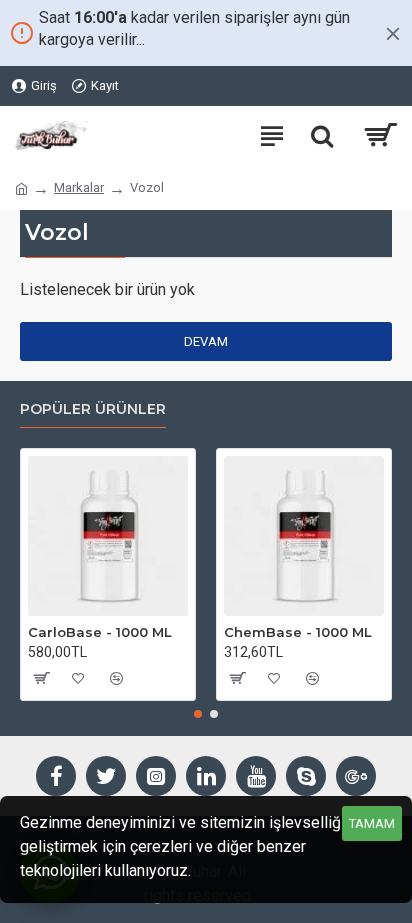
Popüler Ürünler (93, 409)
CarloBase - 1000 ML (100, 632)
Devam (206, 341)
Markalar (79, 187)
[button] (198, 714)
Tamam (372, 823)
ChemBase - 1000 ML (298, 632)
